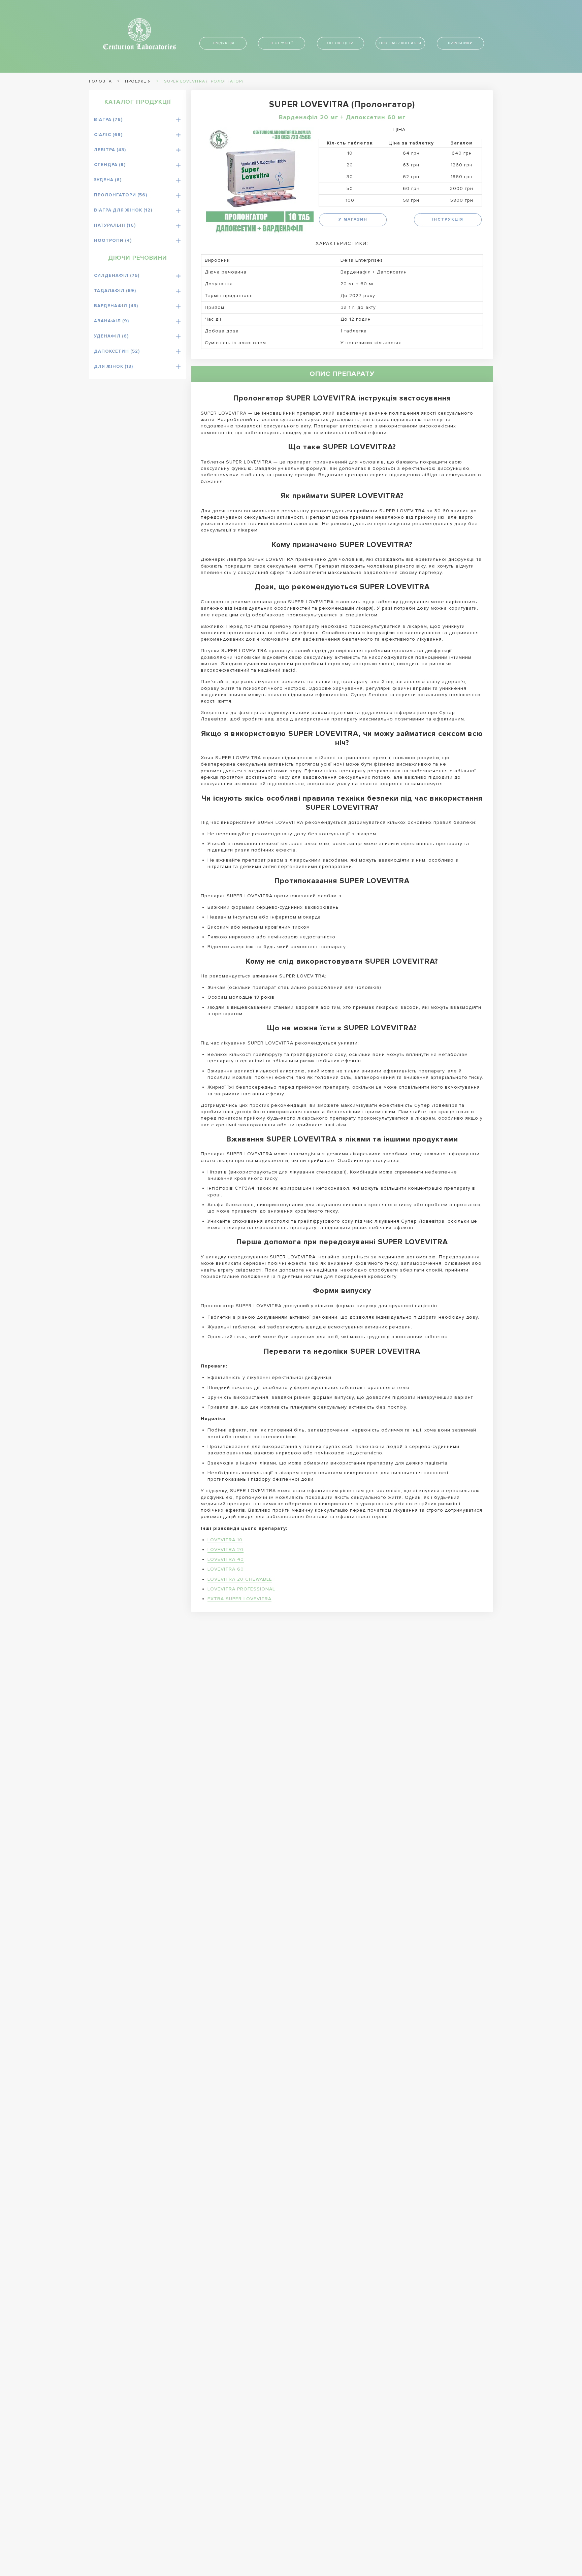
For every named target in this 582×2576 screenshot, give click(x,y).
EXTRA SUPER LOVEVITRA (239, 1599)
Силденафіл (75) (117, 276)
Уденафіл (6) (111, 336)
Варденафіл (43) (116, 306)
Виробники (460, 43)
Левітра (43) (110, 150)
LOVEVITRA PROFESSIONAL (241, 1589)
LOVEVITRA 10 (225, 1540)
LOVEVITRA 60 (226, 1569)
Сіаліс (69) (108, 135)
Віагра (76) (108, 120)
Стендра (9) (110, 165)
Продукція (223, 43)
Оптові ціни (341, 43)
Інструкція (448, 219)
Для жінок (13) (114, 366)
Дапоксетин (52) (117, 351)
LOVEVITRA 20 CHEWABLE (240, 1579)
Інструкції (282, 43)
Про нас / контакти (400, 43)
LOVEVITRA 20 (225, 1550)
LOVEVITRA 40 (226, 1559)
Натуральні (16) (115, 225)
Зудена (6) (108, 180)
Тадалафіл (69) (115, 291)
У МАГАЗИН (353, 219)
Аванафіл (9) (111, 321)
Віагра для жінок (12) (123, 210)
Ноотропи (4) (113, 240)
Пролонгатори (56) (121, 195)
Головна (100, 81)
